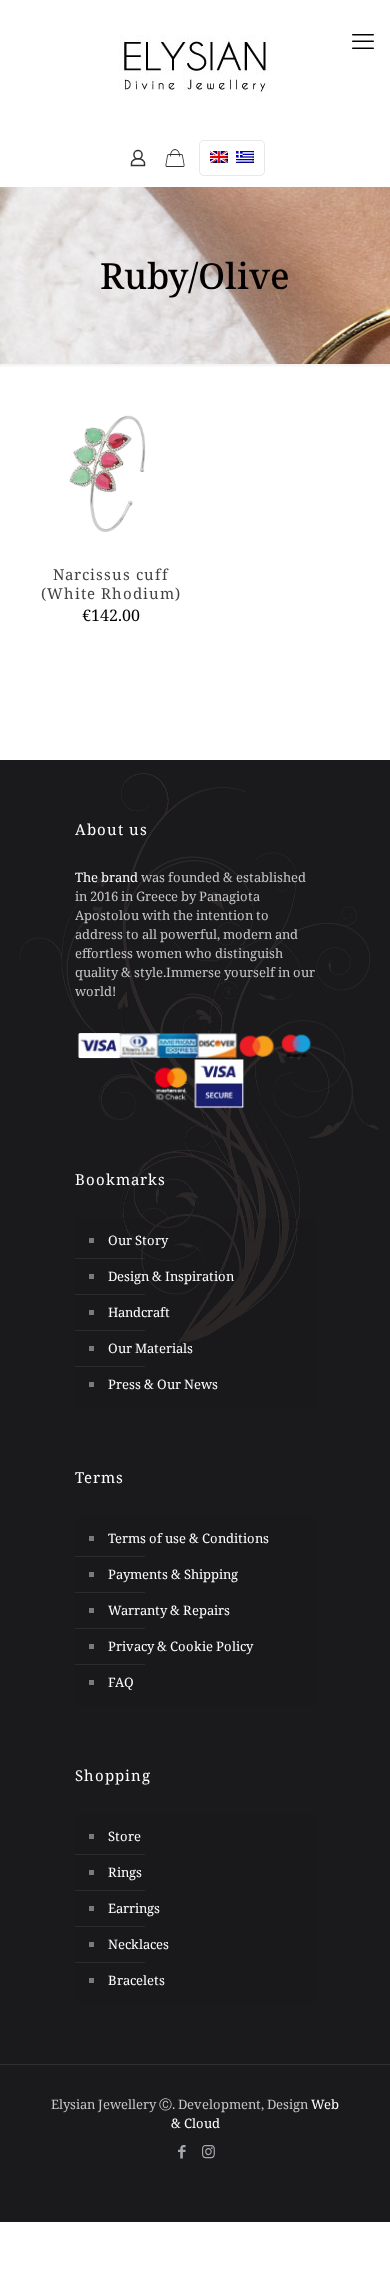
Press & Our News (163, 1384)
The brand (106, 877)
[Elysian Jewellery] (195, 65)
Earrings (134, 1908)
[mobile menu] (363, 40)
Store (124, 1836)
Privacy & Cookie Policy (180, 1646)
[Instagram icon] (208, 2151)
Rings (125, 1872)
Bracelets (136, 1980)
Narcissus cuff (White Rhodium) (111, 583)
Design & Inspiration (171, 1276)
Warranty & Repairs (169, 1610)
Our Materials (150, 1348)
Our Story (138, 1240)
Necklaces (138, 1944)
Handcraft (139, 1312)
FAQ (121, 1682)
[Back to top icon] (349, 2239)
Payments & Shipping (173, 1574)
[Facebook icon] (181, 2151)
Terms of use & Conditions (188, 1538)
